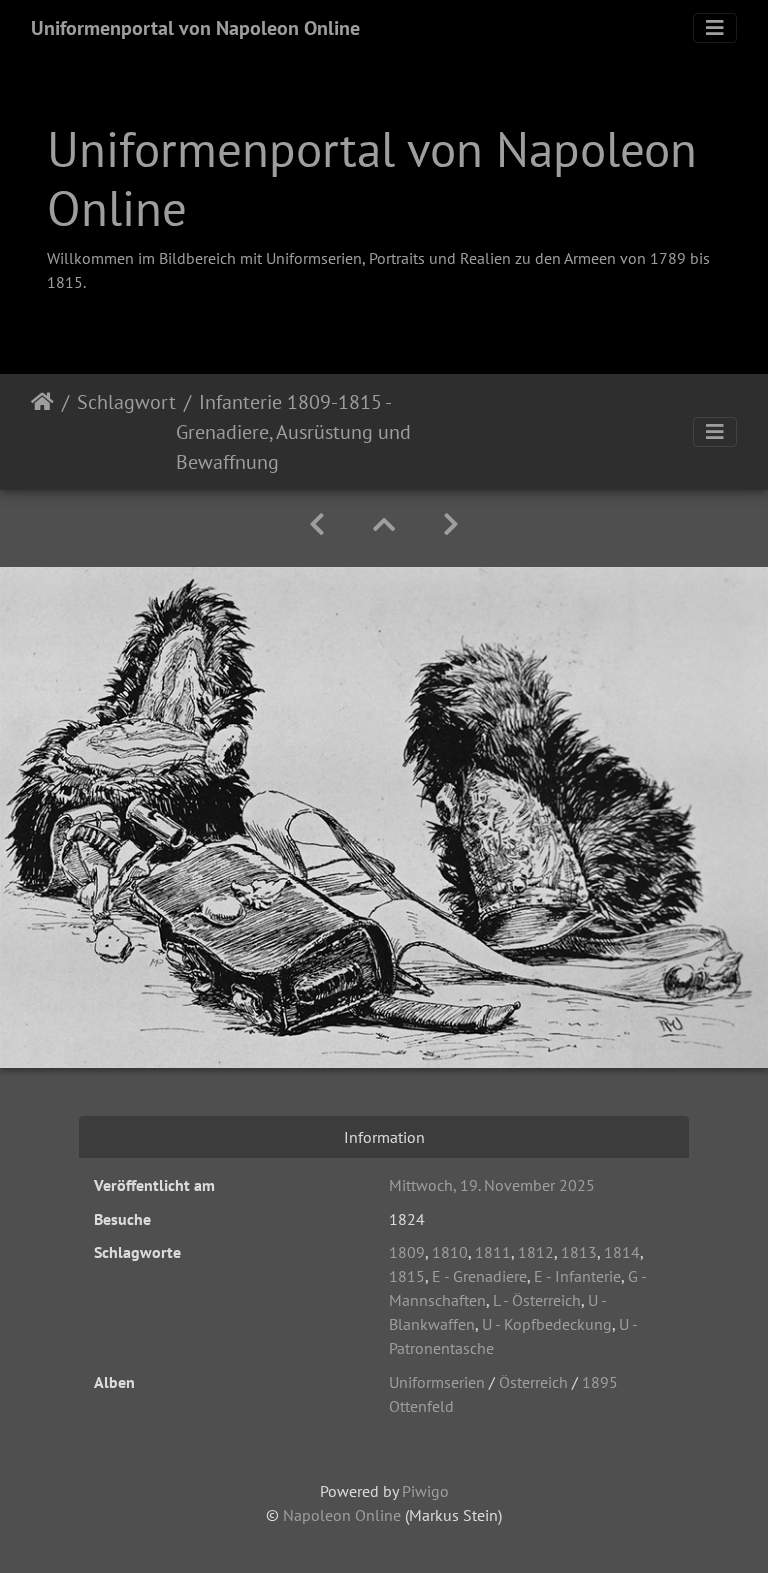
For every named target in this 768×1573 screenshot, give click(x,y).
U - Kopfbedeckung (547, 1324)
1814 (622, 1252)
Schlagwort (126, 402)
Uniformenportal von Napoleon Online (195, 28)
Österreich (533, 1382)
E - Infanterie (577, 1276)
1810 (450, 1252)
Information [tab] (384, 1137)
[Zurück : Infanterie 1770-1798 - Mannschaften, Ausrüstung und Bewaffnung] (317, 524)
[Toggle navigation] (715, 28)
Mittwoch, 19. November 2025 (492, 1185)
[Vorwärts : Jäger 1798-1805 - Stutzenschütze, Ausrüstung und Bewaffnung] (451, 524)
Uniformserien (437, 1382)
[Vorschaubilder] (384, 524)
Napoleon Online (342, 1515)
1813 (579, 1252)
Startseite (42, 432)
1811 (493, 1252)
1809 (407, 1252)
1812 (536, 1252)
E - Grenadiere (479, 1276)
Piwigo (425, 1491)
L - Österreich (537, 1300)
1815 (407, 1276)
